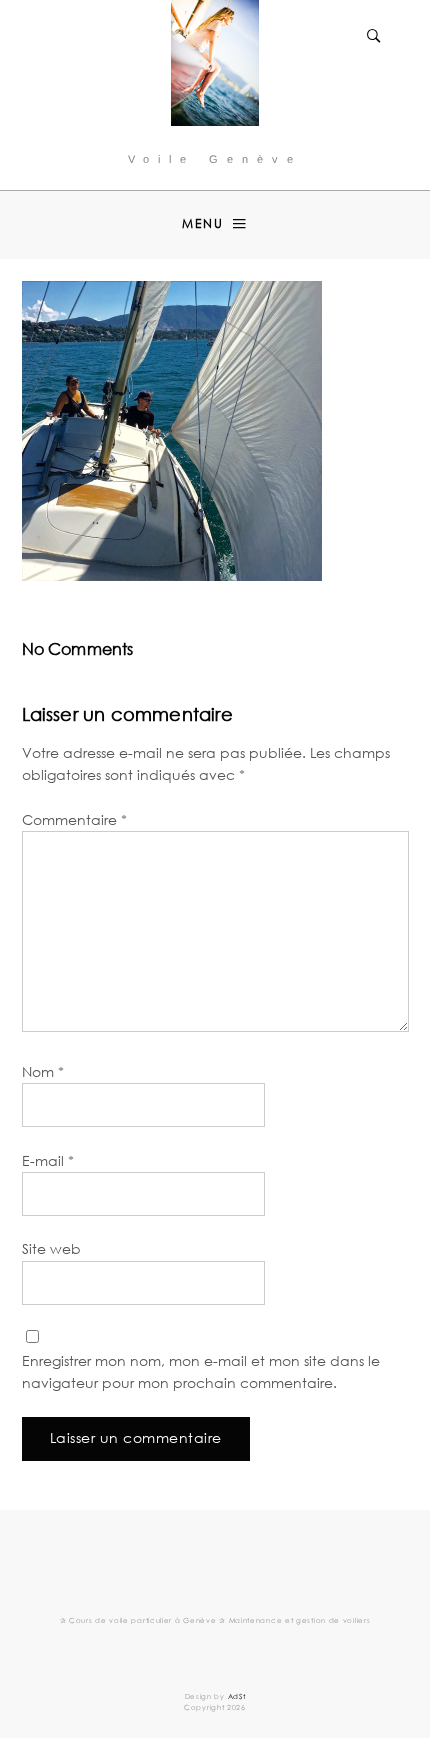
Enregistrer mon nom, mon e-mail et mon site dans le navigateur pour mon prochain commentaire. (201, 1371)
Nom (43, 1071)
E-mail (48, 1160)
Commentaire (74, 819)
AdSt (237, 1696)
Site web (51, 1248)
